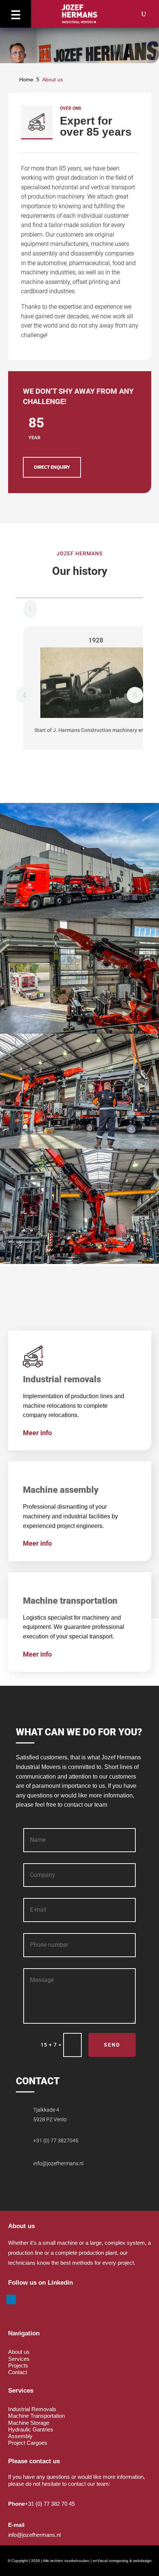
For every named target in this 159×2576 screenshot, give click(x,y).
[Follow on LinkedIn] (11, 2299)
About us (19, 2352)
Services (19, 2359)
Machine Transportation (36, 2416)
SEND (112, 2045)
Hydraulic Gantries (31, 2429)
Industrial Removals (32, 2409)
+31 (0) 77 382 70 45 (50, 2504)
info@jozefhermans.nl (58, 2163)
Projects (18, 2365)
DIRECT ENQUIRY (52, 467)
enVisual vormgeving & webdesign (122, 2561)
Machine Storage (29, 2423)
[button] (16, 14)
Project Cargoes (28, 2443)
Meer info (37, 1433)
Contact (18, 2372)
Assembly (20, 2436)
